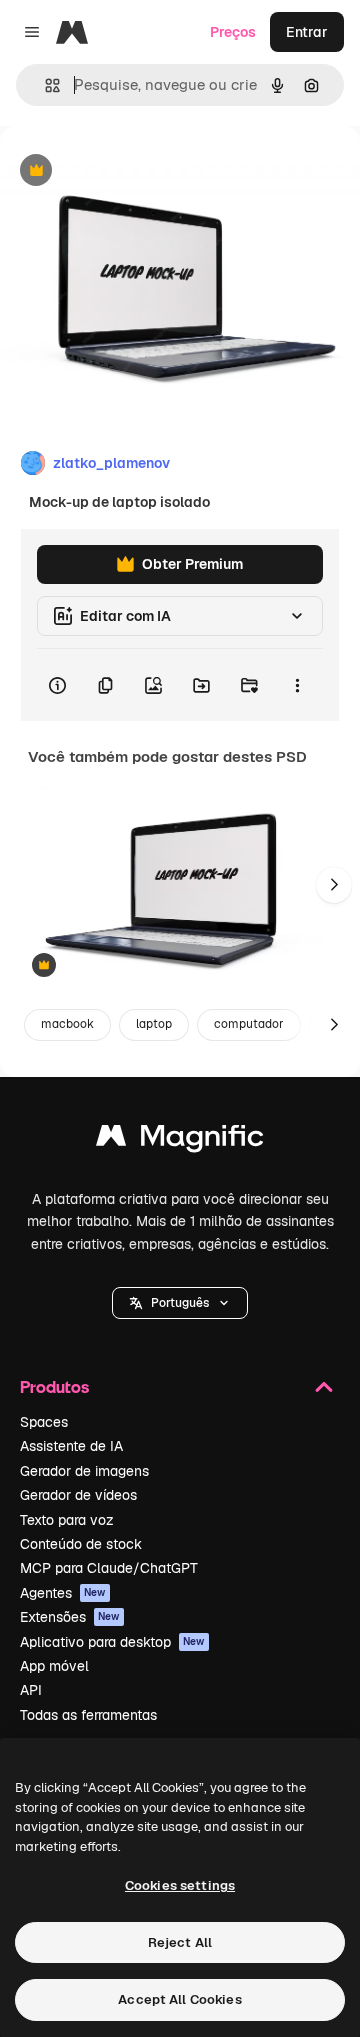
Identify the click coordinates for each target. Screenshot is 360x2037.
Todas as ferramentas (88, 1715)
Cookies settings (180, 1885)
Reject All (180, 1942)
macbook (67, 1024)
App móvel (54, 1666)
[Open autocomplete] (44, 85)
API (31, 1690)
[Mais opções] (297, 685)
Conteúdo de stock (81, 1544)
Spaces (44, 1422)
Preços (233, 32)
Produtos (54, 1386)
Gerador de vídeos (78, 1495)
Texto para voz (67, 1520)
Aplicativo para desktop (112, 1642)
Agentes (63, 1593)
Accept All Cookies (179, 1999)
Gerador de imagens (84, 1471)
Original (128, 171)
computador (249, 1024)
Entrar (307, 32)
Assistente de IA (71, 1446)
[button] (180, 1303)
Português (180, 1303)
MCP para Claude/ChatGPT (109, 1568)
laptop (154, 1024)
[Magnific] (180, 1140)
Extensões (70, 1617)
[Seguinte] (334, 885)
